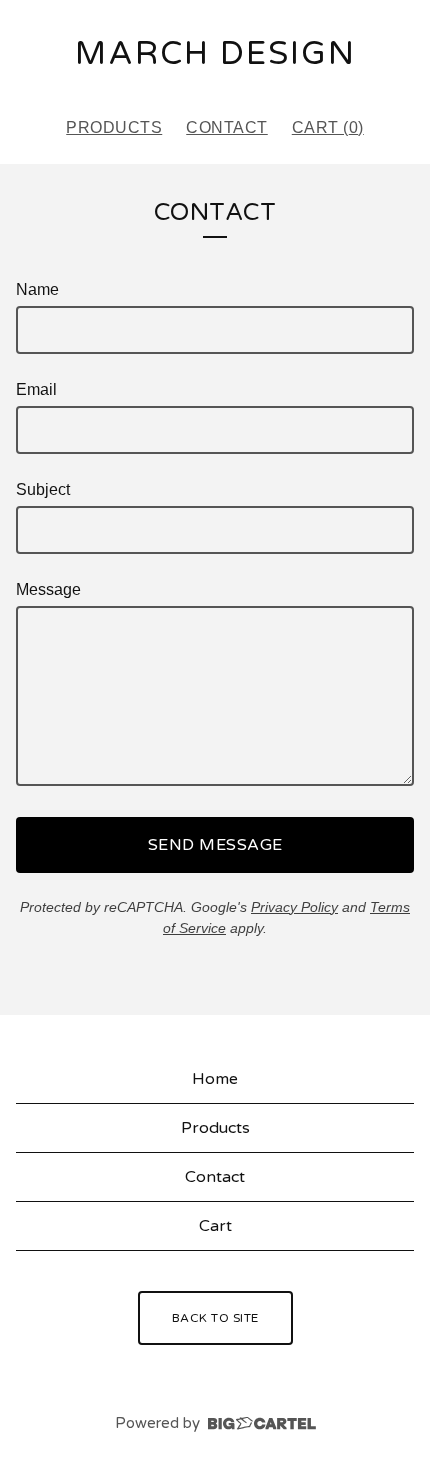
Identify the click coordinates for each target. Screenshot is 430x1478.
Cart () (328, 127)
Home (215, 1079)
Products (114, 127)
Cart (215, 1226)
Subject (43, 489)
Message (48, 589)
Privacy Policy (294, 907)
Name (37, 289)
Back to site (215, 1318)
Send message (215, 845)
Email (36, 389)
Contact (227, 127)
